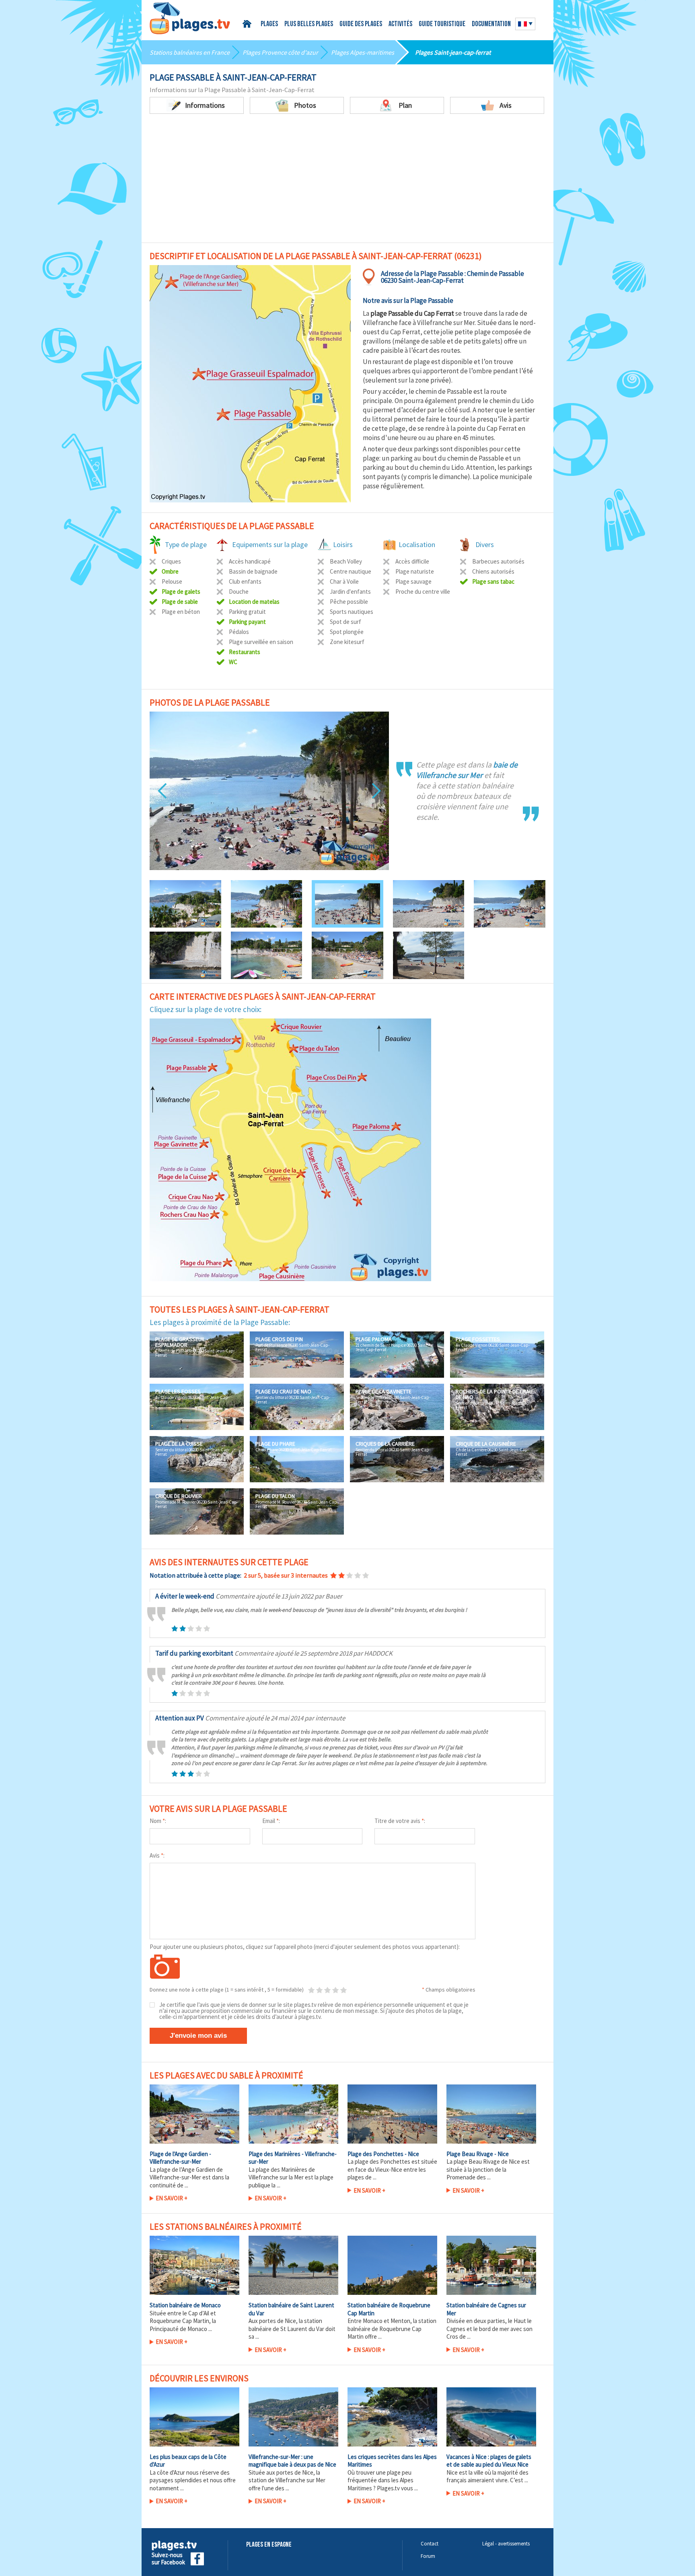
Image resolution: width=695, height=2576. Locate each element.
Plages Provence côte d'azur (280, 52)
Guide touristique (442, 25)
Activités (400, 25)
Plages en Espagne (269, 2545)
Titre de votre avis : (400, 1821)
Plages (269, 25)
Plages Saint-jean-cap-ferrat (453, 52)
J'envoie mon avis (198, 2036)
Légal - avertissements (506, 2544)
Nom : (158, 1821)
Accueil (248, 24)
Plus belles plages (309, 25)
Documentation (491, 25)
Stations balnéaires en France (190, 52)
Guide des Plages (361, 25)
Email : (271, 1821)
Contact (430, 2544)
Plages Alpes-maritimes (363, 52)
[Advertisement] (347, 174)
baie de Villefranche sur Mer (467, 770)
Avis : (157, 1855)
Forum (428, 2556)
